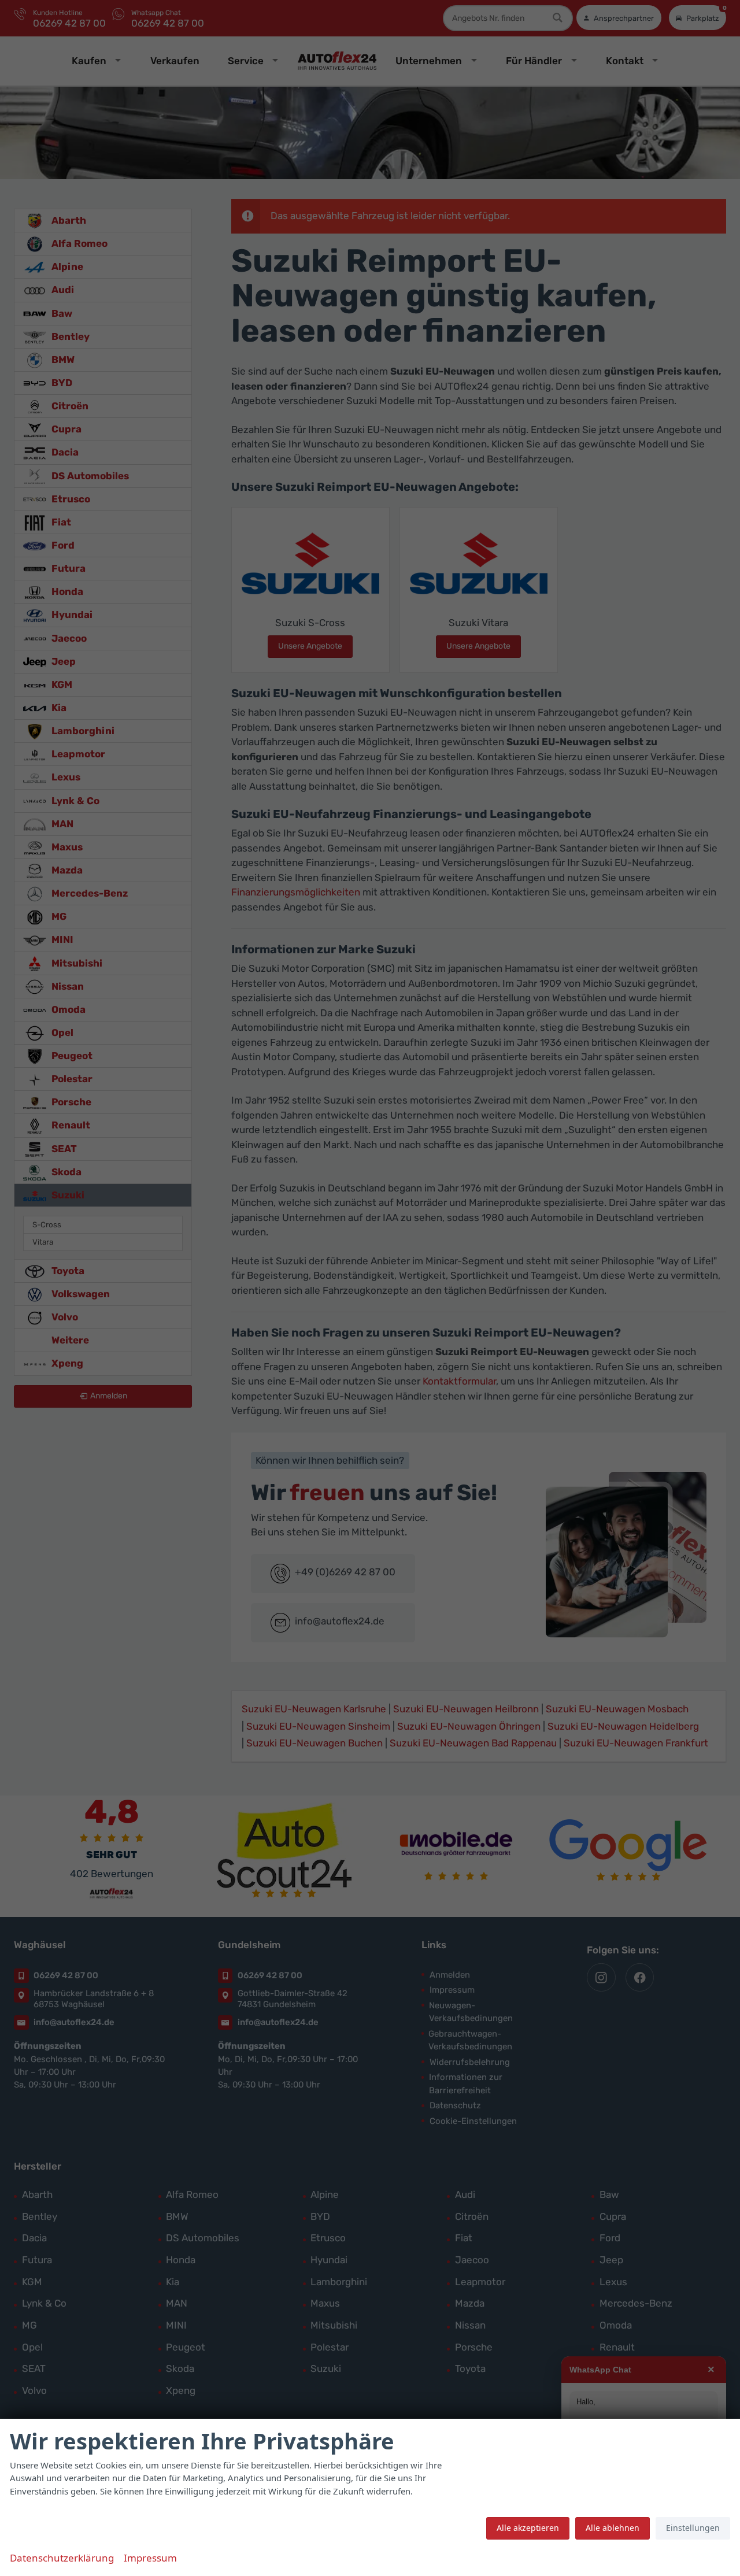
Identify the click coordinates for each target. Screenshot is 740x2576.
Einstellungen (693, 2528)
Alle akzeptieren (528, 2528)
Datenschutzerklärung (62, 2558)
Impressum (150, 2558)
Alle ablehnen (613, 2528)
